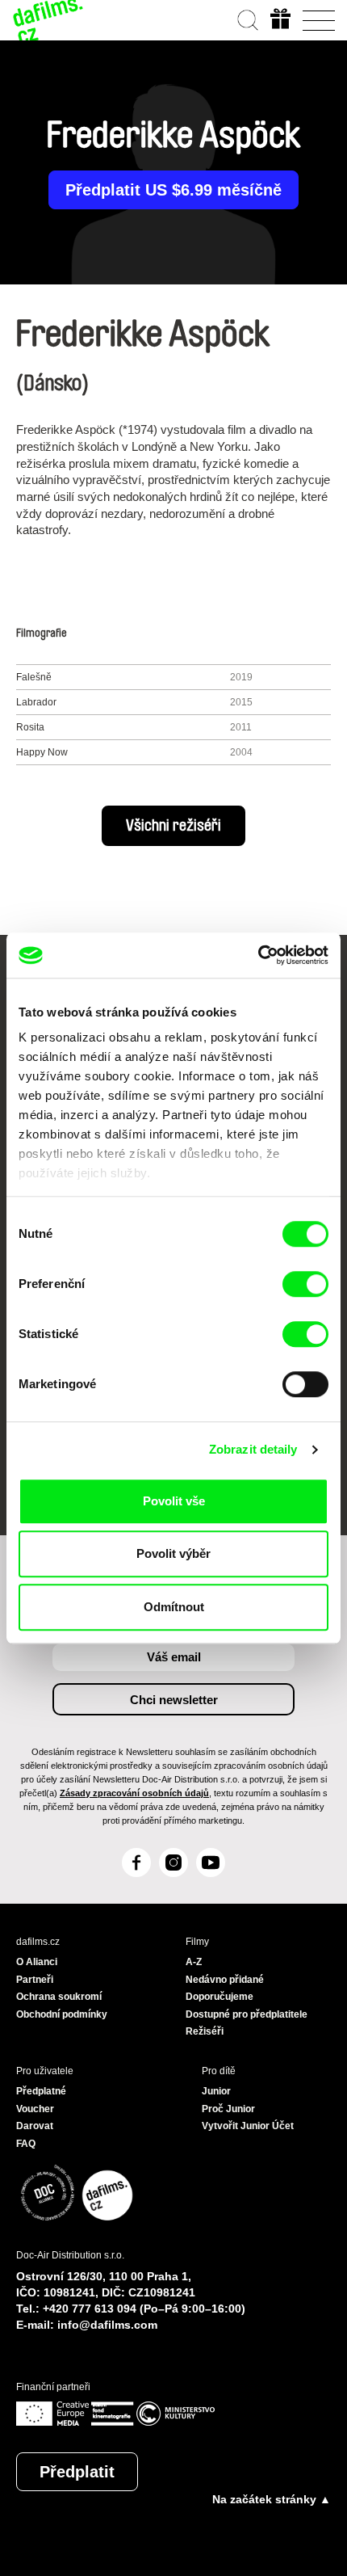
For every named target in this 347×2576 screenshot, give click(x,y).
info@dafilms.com (107, 2325)
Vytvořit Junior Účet (248, 2126)
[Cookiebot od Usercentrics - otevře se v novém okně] (258, 955)
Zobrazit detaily (253, 1449)
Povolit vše (174, 1501)
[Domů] (48, 20)
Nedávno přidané (225, 1980)
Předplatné (41, 2091)
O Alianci (37, 1962)
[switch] (305, 1284)
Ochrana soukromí (59, 1997)
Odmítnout (174, 1607)
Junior (216, 2091)
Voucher (35, 2109)
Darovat (35, 2126)
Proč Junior (228, 2109)
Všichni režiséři (173, 826)
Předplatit (77, 2472)
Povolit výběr (173, 1553)
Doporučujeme (219, 1997)
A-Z (194, 1962)
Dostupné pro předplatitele (247, 2014)
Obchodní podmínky (62, 2014)
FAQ (26, 2144)
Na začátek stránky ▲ (272, 2499)
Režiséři (205, 2031)
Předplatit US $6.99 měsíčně (173, 190)
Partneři (35, 1980)
